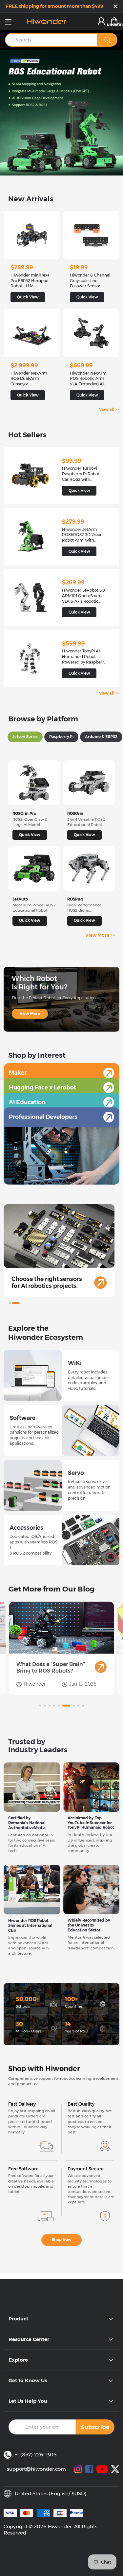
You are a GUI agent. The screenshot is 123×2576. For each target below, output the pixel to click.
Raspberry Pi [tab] (61, 737)
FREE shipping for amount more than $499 (55, 6)
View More (30, 1014)
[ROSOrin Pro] (34, 783)
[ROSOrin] (89, 783)
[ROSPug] (89, 868)
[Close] (115, 7)
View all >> (109, 410)
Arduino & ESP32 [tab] (101, 737)
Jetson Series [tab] (25, 737)
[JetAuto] (34, 868)
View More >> (100, 935)
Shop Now (62, 2240)
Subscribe (95, 2427)
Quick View (30, 835)
